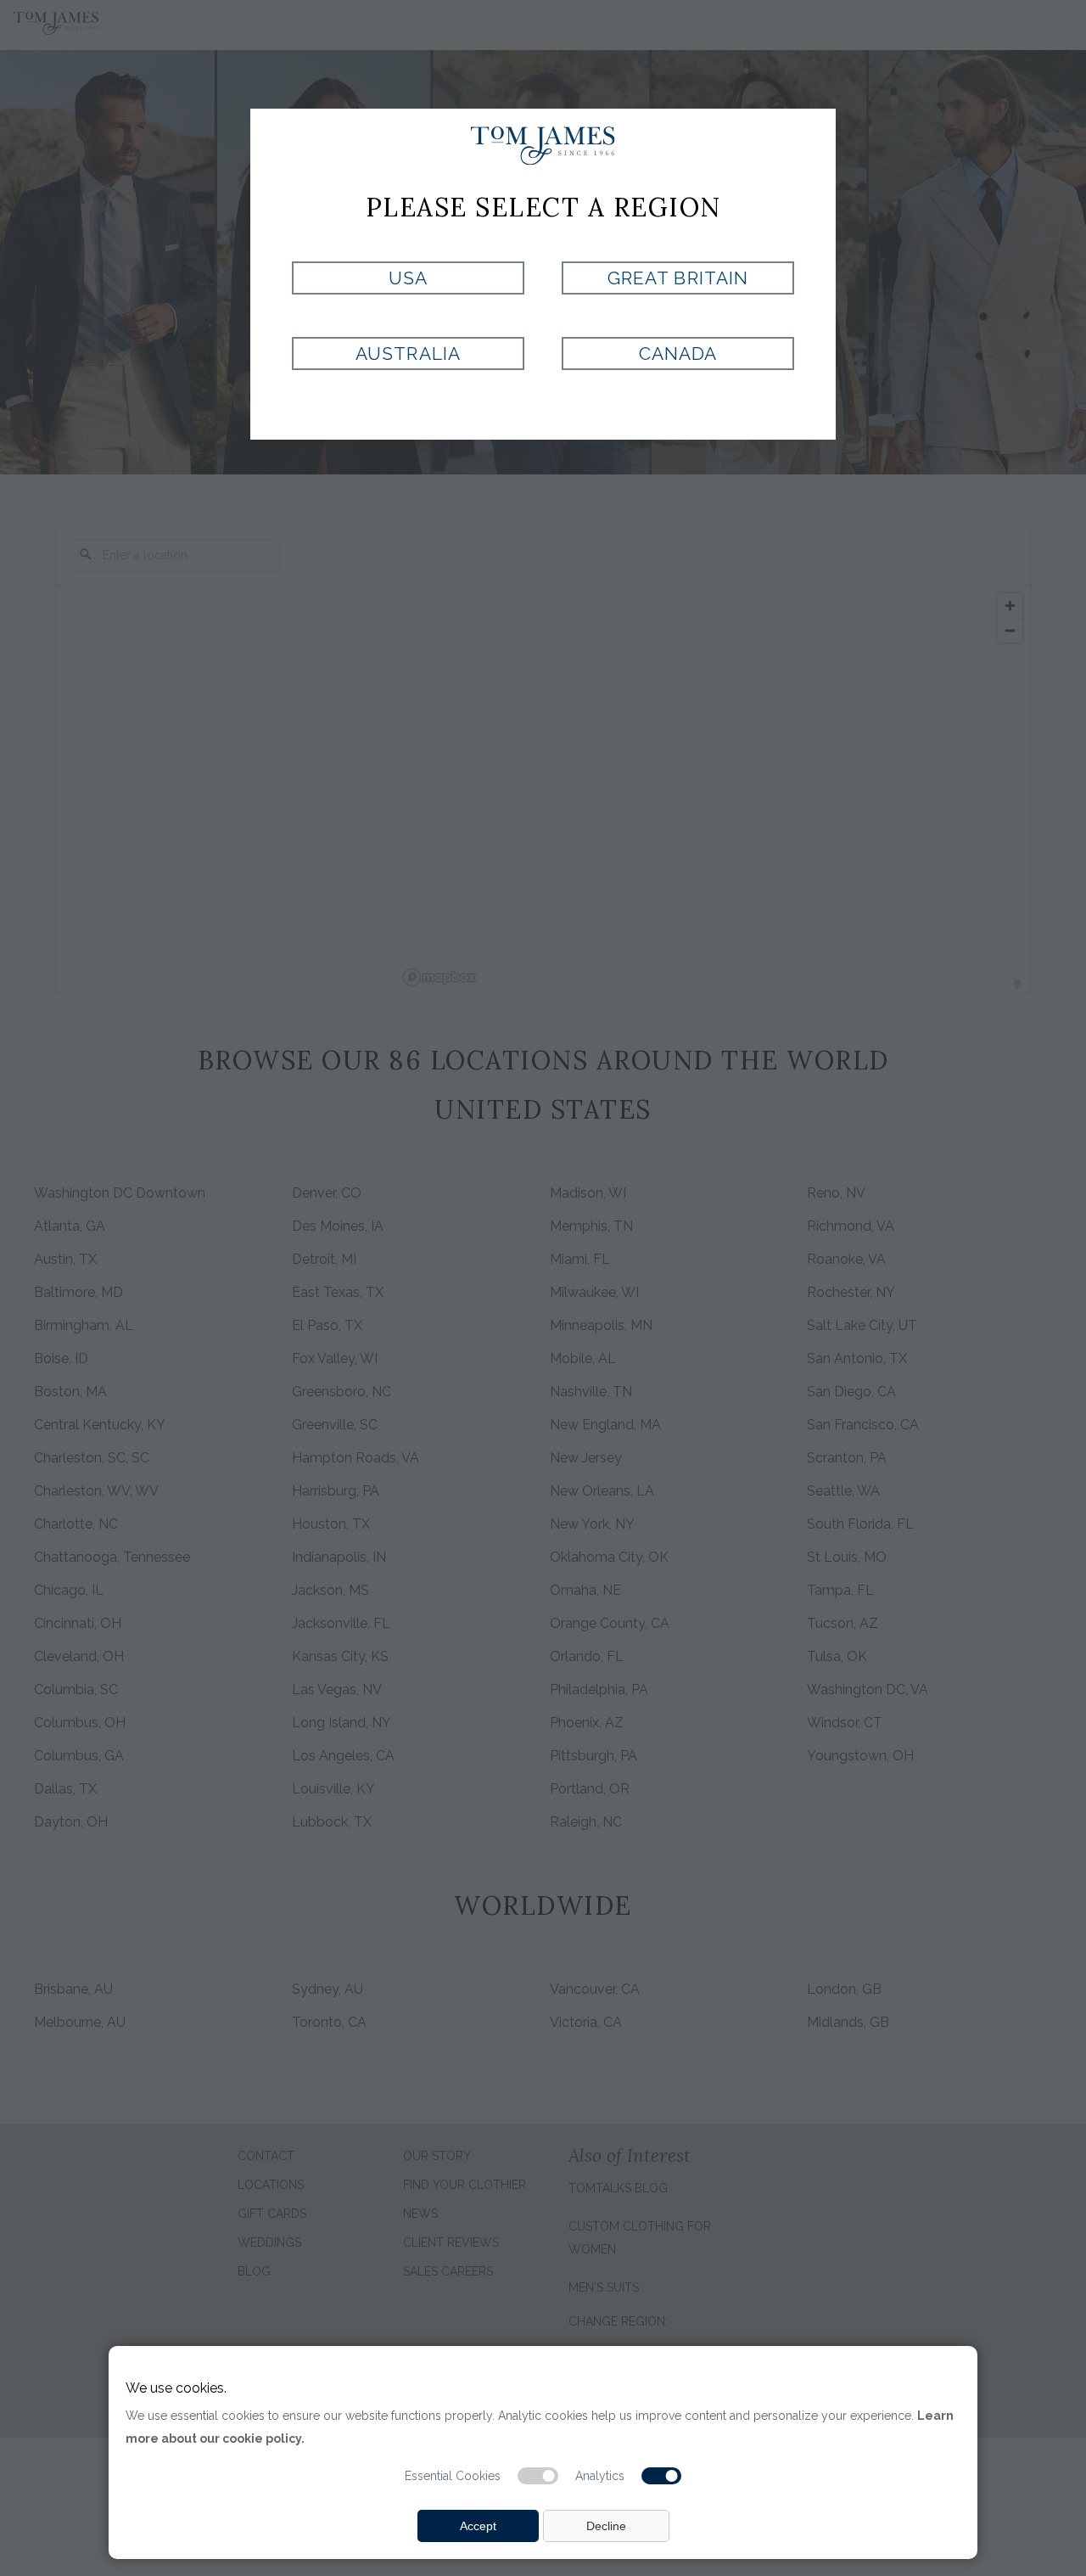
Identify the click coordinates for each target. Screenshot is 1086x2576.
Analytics (600, 2476)
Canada (678, 354)
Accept (478, 2526)
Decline (606, 2526)
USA (408, 278)
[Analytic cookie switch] (662, 2476)
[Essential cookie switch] (538, 2476)
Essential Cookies (453, 2476)
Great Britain (678, 278)
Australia (408, 354)
